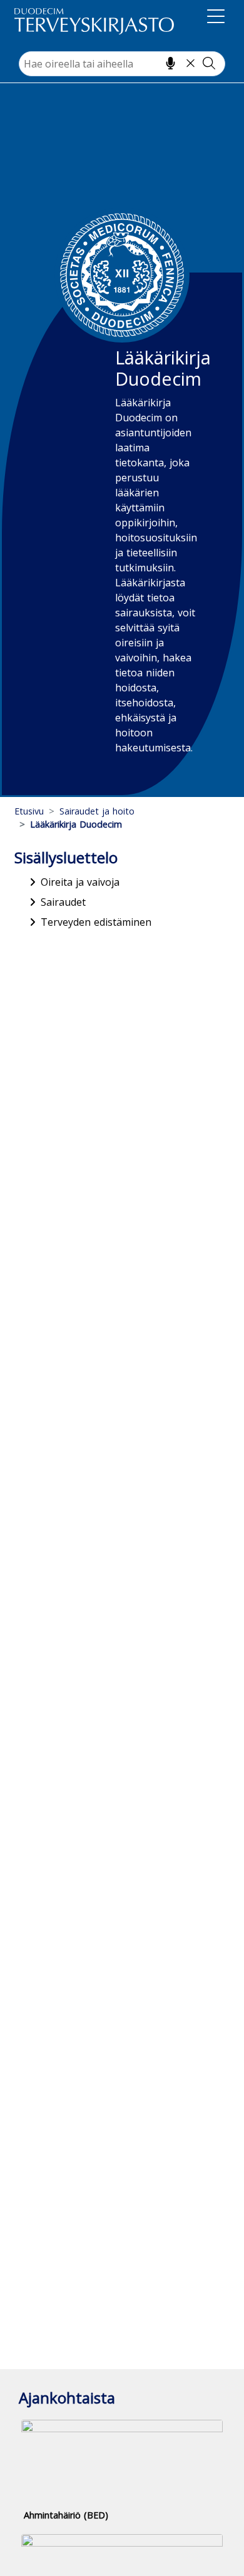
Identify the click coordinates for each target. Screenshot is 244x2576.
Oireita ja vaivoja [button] (80, 882)
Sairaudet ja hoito (97, 811)
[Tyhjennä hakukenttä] (191, 63)
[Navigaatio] (216, 19)
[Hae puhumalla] (170, 63)
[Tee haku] (209, 63)
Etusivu (29, 811)
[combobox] (122, 64)
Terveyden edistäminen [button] (96, 922)
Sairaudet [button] (63, 902)
